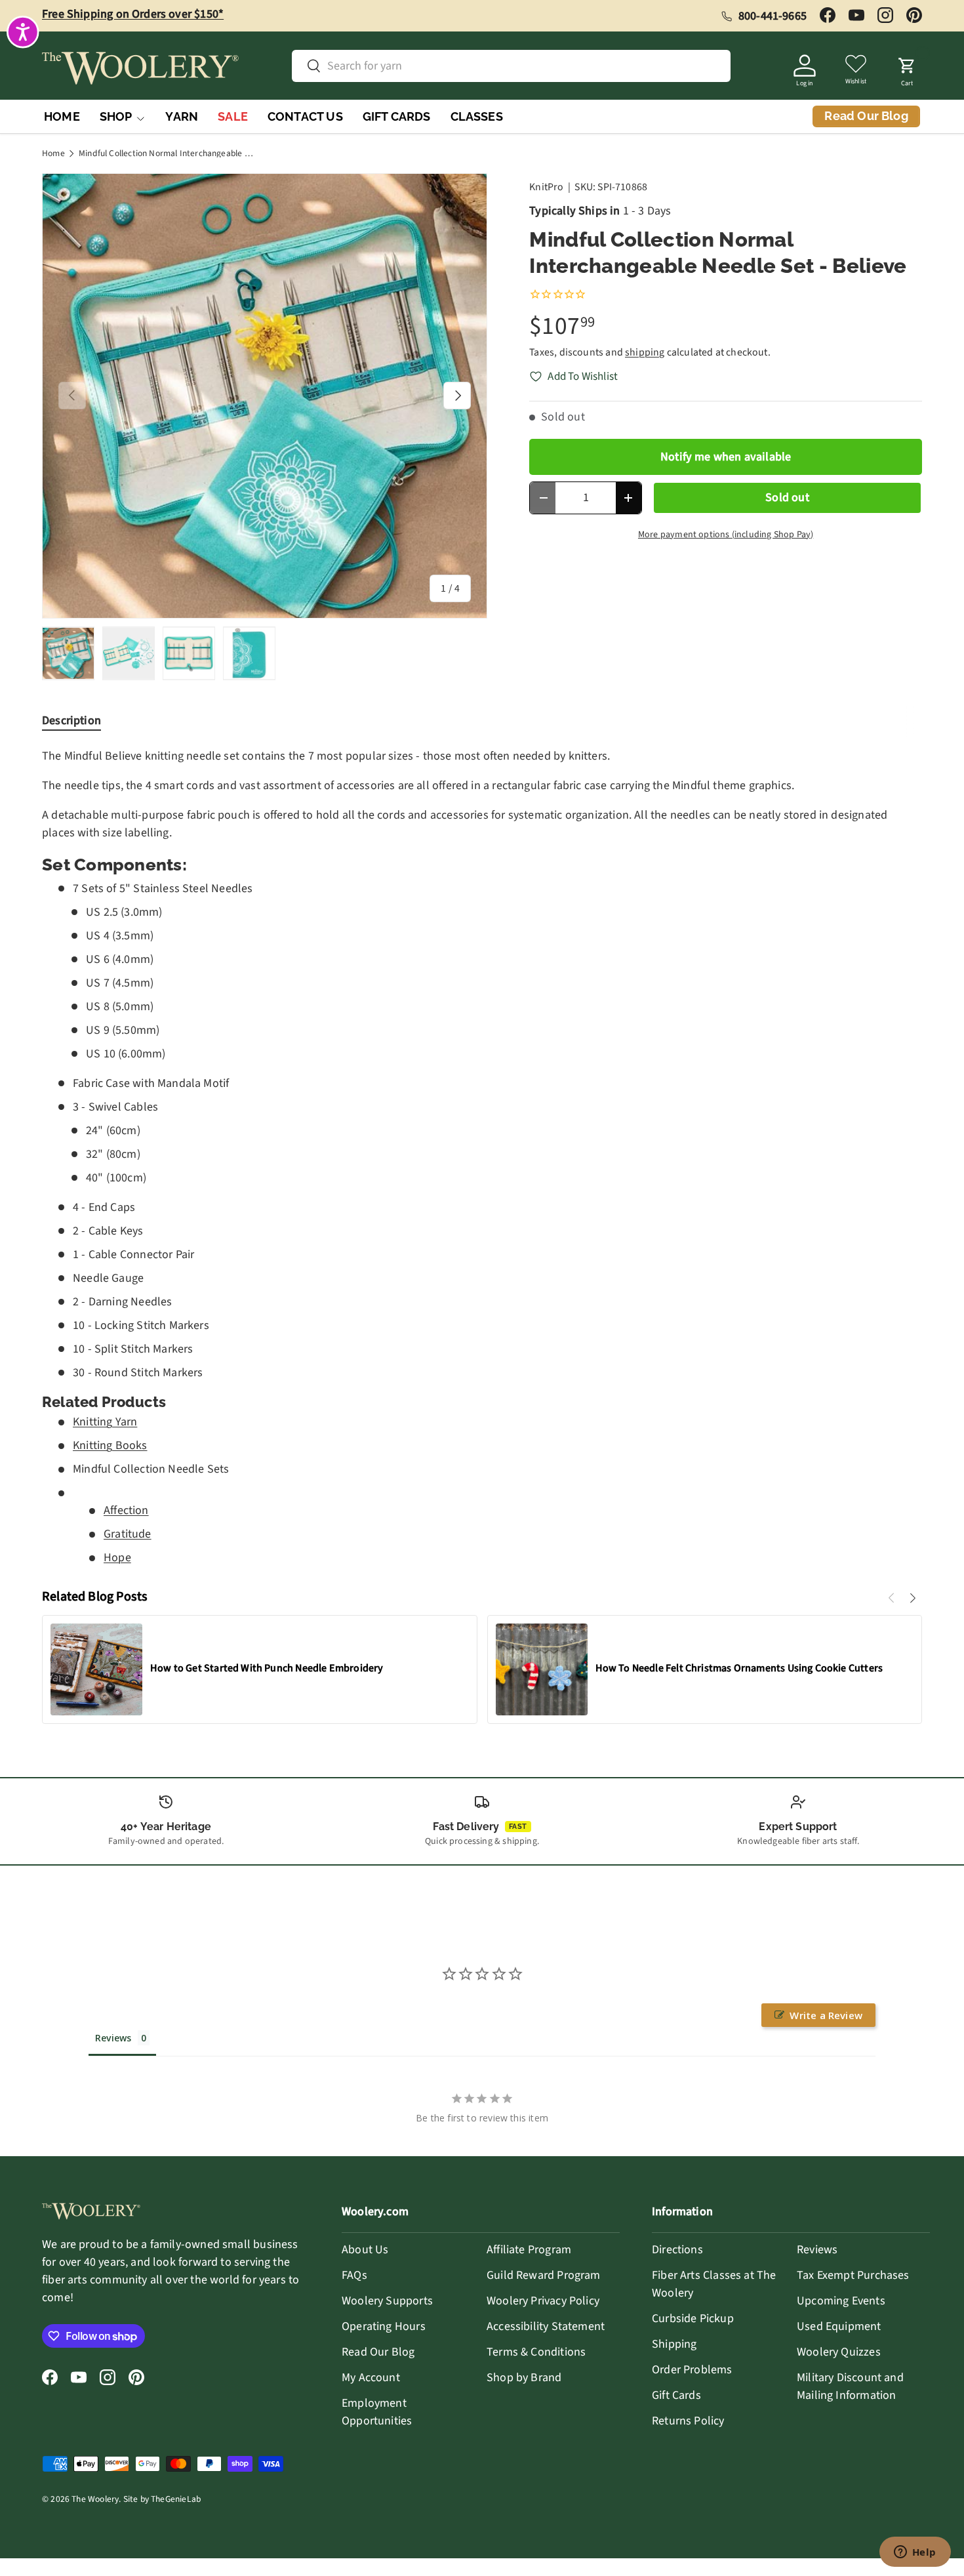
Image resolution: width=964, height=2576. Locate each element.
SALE (233, 116)
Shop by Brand (524, 2378)
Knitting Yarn (105, 1422)
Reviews (817, 2250)
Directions (677, 2250)
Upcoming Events (841, 2301)
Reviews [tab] (113, 2038)
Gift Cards (676, 2395)
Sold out (787, 498)
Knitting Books (110, 1445)
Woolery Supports (387, 2301)
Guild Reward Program (544, 2275)
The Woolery (95, 2499)
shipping (645, 352)
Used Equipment (839, 2326)
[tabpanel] (482, 1157)
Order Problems (692, 2370)
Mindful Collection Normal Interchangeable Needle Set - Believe (167, 153)
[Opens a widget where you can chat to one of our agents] (915, 2553)
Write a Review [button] (826, 2015)
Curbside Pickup (693, 2319)
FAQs (354, 2275)
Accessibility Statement (546, 2326)
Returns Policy (688, 2421)
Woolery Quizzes (839, 2352)
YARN (182, 116)
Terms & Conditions (536, 2352)
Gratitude (128, 1534)
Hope (117, 1558)
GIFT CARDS (397, 116)
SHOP (116, 116)
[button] (907, 68)
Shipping (674, 2344)
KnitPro (546, 187)
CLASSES (477, 116)
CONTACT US (305, 116)
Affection (126, 1510)
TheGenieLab (176, 2499)
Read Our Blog (378, 2352)
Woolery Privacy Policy (543, 2301)
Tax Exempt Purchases (853, 2275)
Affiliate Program (529, 2250)
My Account (371, 2378)
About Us (365, 2250)
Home (53, 153)
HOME (62, 116)
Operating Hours (384, 2326)
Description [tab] (71, 721)
